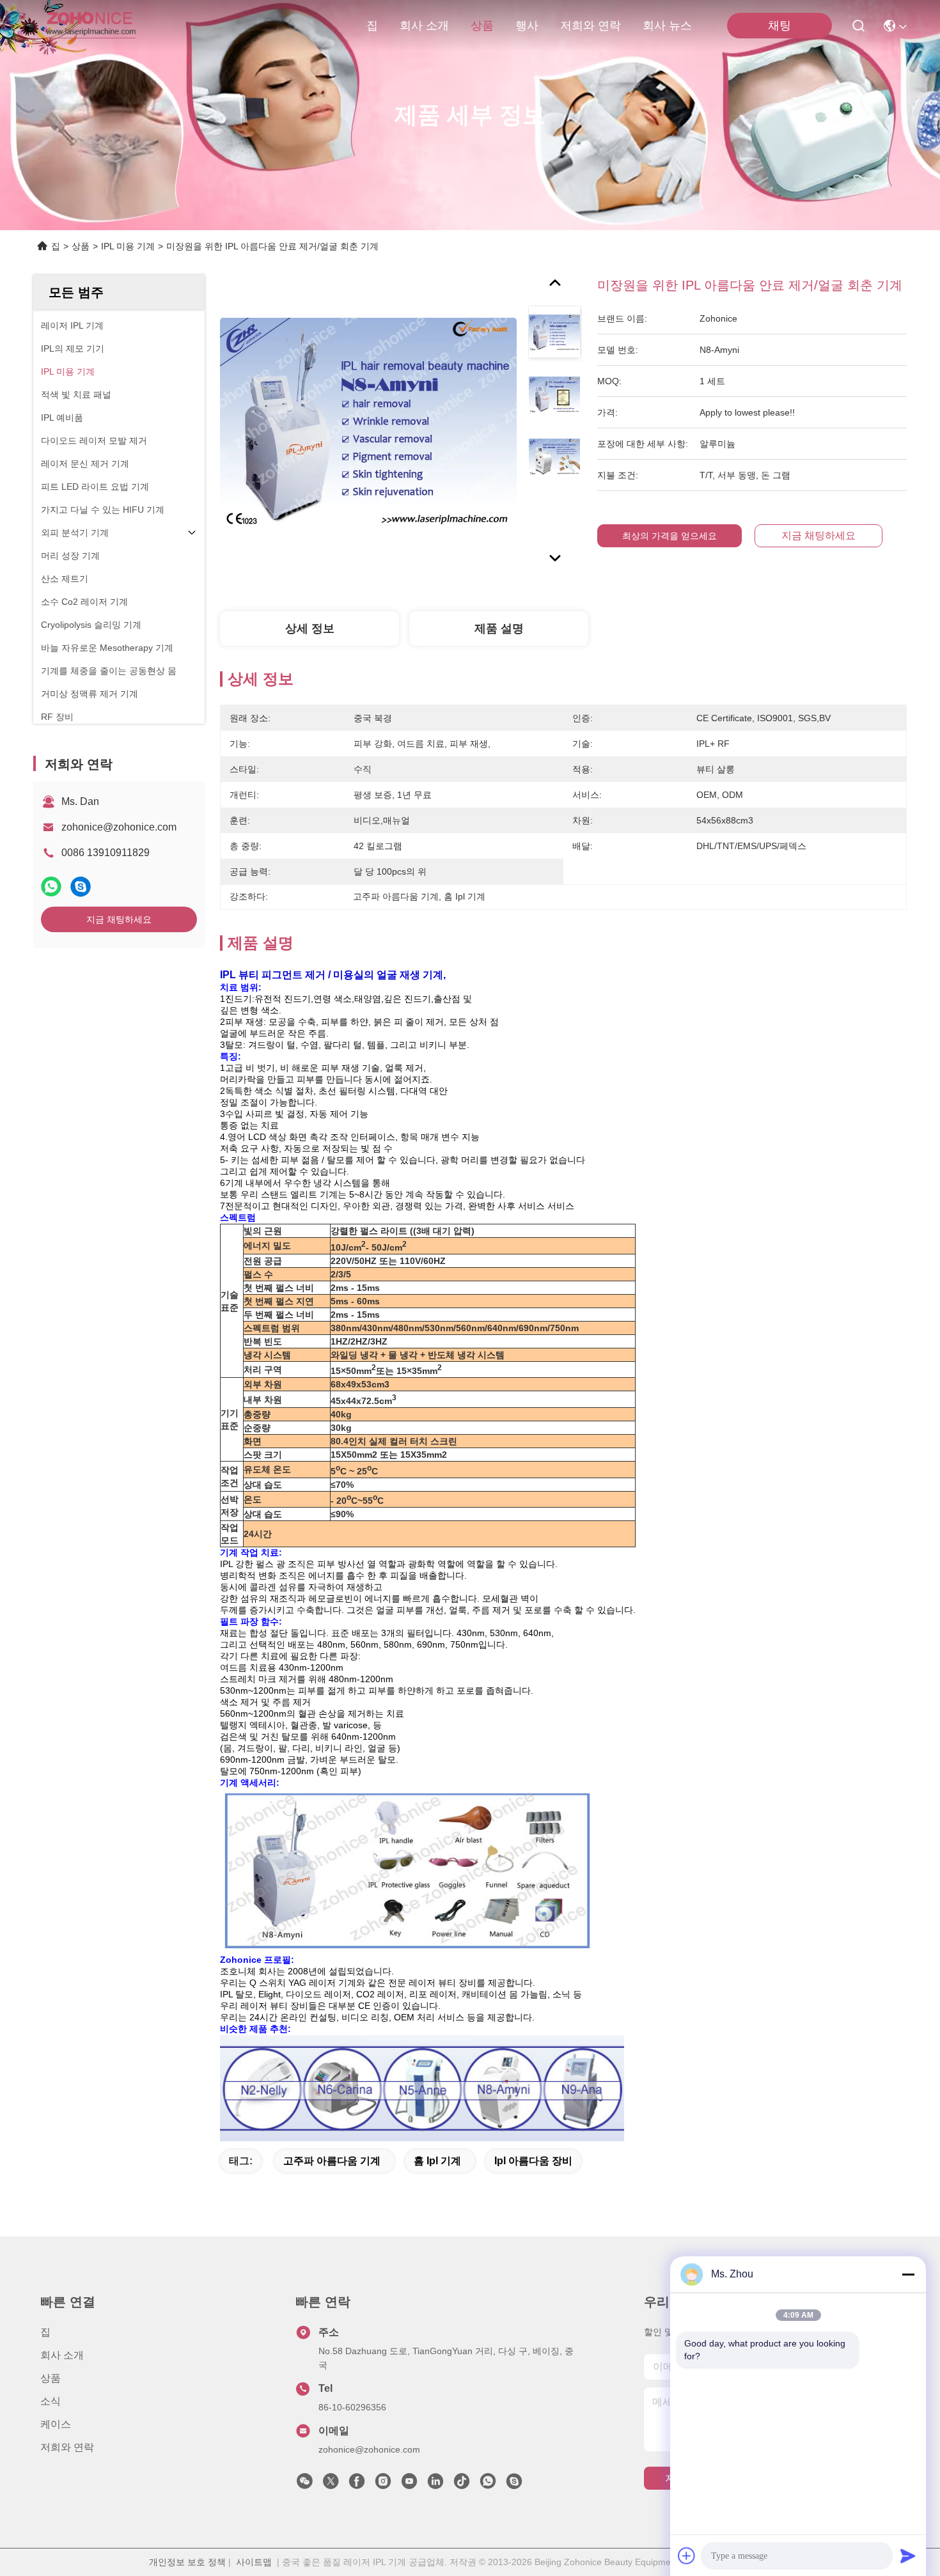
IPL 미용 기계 (128, 246)
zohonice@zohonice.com (119, 827)
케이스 (56, 2424)
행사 (527, 26)
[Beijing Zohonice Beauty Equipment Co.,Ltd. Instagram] (383, 2485)
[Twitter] (331, 2485)
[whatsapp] (51, 886)
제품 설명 (499, 628)
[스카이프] (81, 886)
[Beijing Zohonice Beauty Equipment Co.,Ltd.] (90, 26)
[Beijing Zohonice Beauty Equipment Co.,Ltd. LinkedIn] (435, 2485)
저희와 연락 (591, 26)
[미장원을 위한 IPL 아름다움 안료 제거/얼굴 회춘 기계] (368, 423)
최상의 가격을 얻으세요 (670, 536)
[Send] (908, 2556)
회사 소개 (424, 26)
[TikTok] (462, 2485)
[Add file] (687, 2556)
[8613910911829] (488, 2485)
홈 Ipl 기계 (437, 2161)
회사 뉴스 (667, 26)
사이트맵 (254, 2562)
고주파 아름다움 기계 (332, 2161)
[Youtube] (409, 2485)
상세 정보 (310, 628)
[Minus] (908, 2274)
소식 (51, 2401)
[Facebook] (357, 2485)
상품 (482, 26)
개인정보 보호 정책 (187, 2562)
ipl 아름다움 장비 (533, 2161)
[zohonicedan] (514, 2485)
